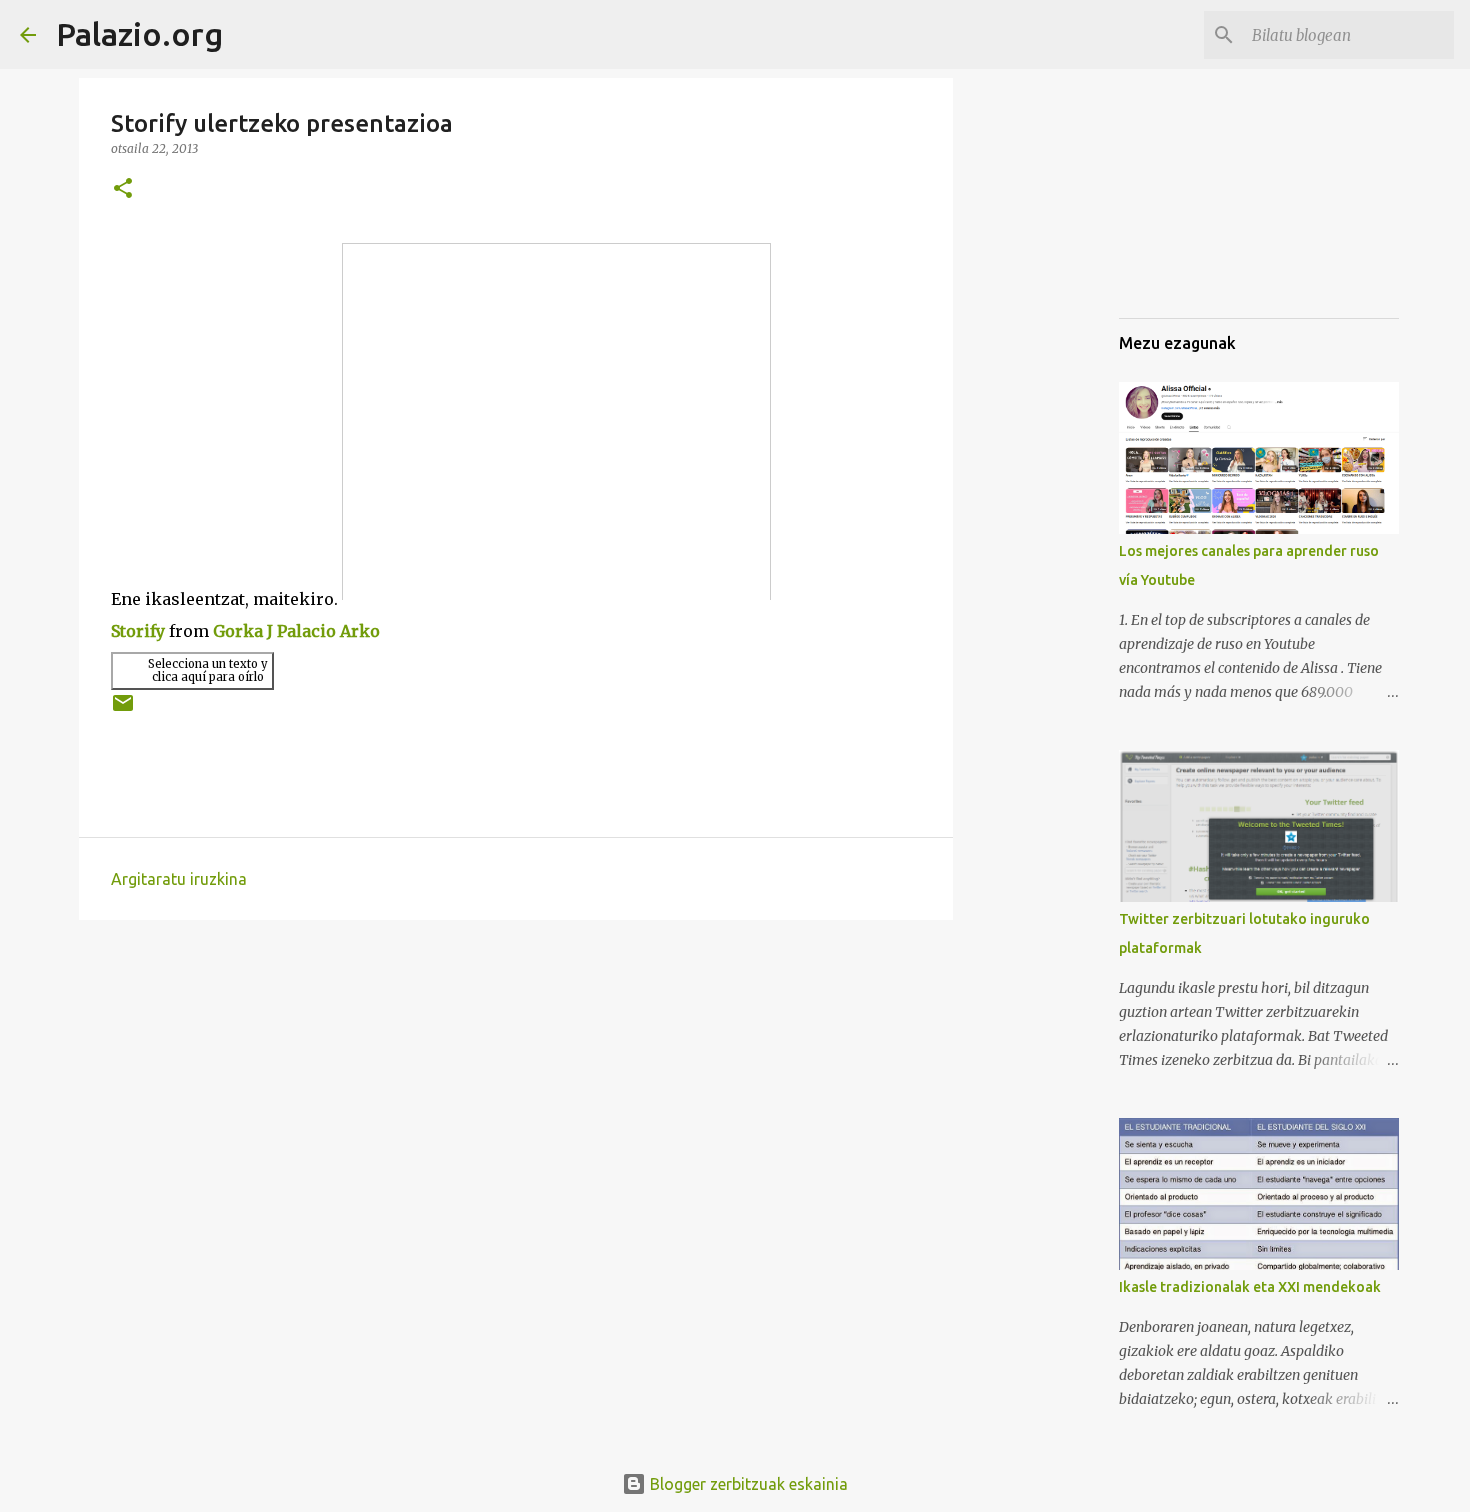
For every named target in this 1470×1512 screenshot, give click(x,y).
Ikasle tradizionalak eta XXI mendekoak (1250, 1287)
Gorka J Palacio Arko (296, 631)
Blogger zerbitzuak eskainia (747, 1484)
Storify (138, 631)
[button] (123, 189)
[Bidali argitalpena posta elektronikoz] (123, 710)
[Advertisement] (1219, 200)
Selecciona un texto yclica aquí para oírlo (208, 670)
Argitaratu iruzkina (179, 879)
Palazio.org (139, 34)
